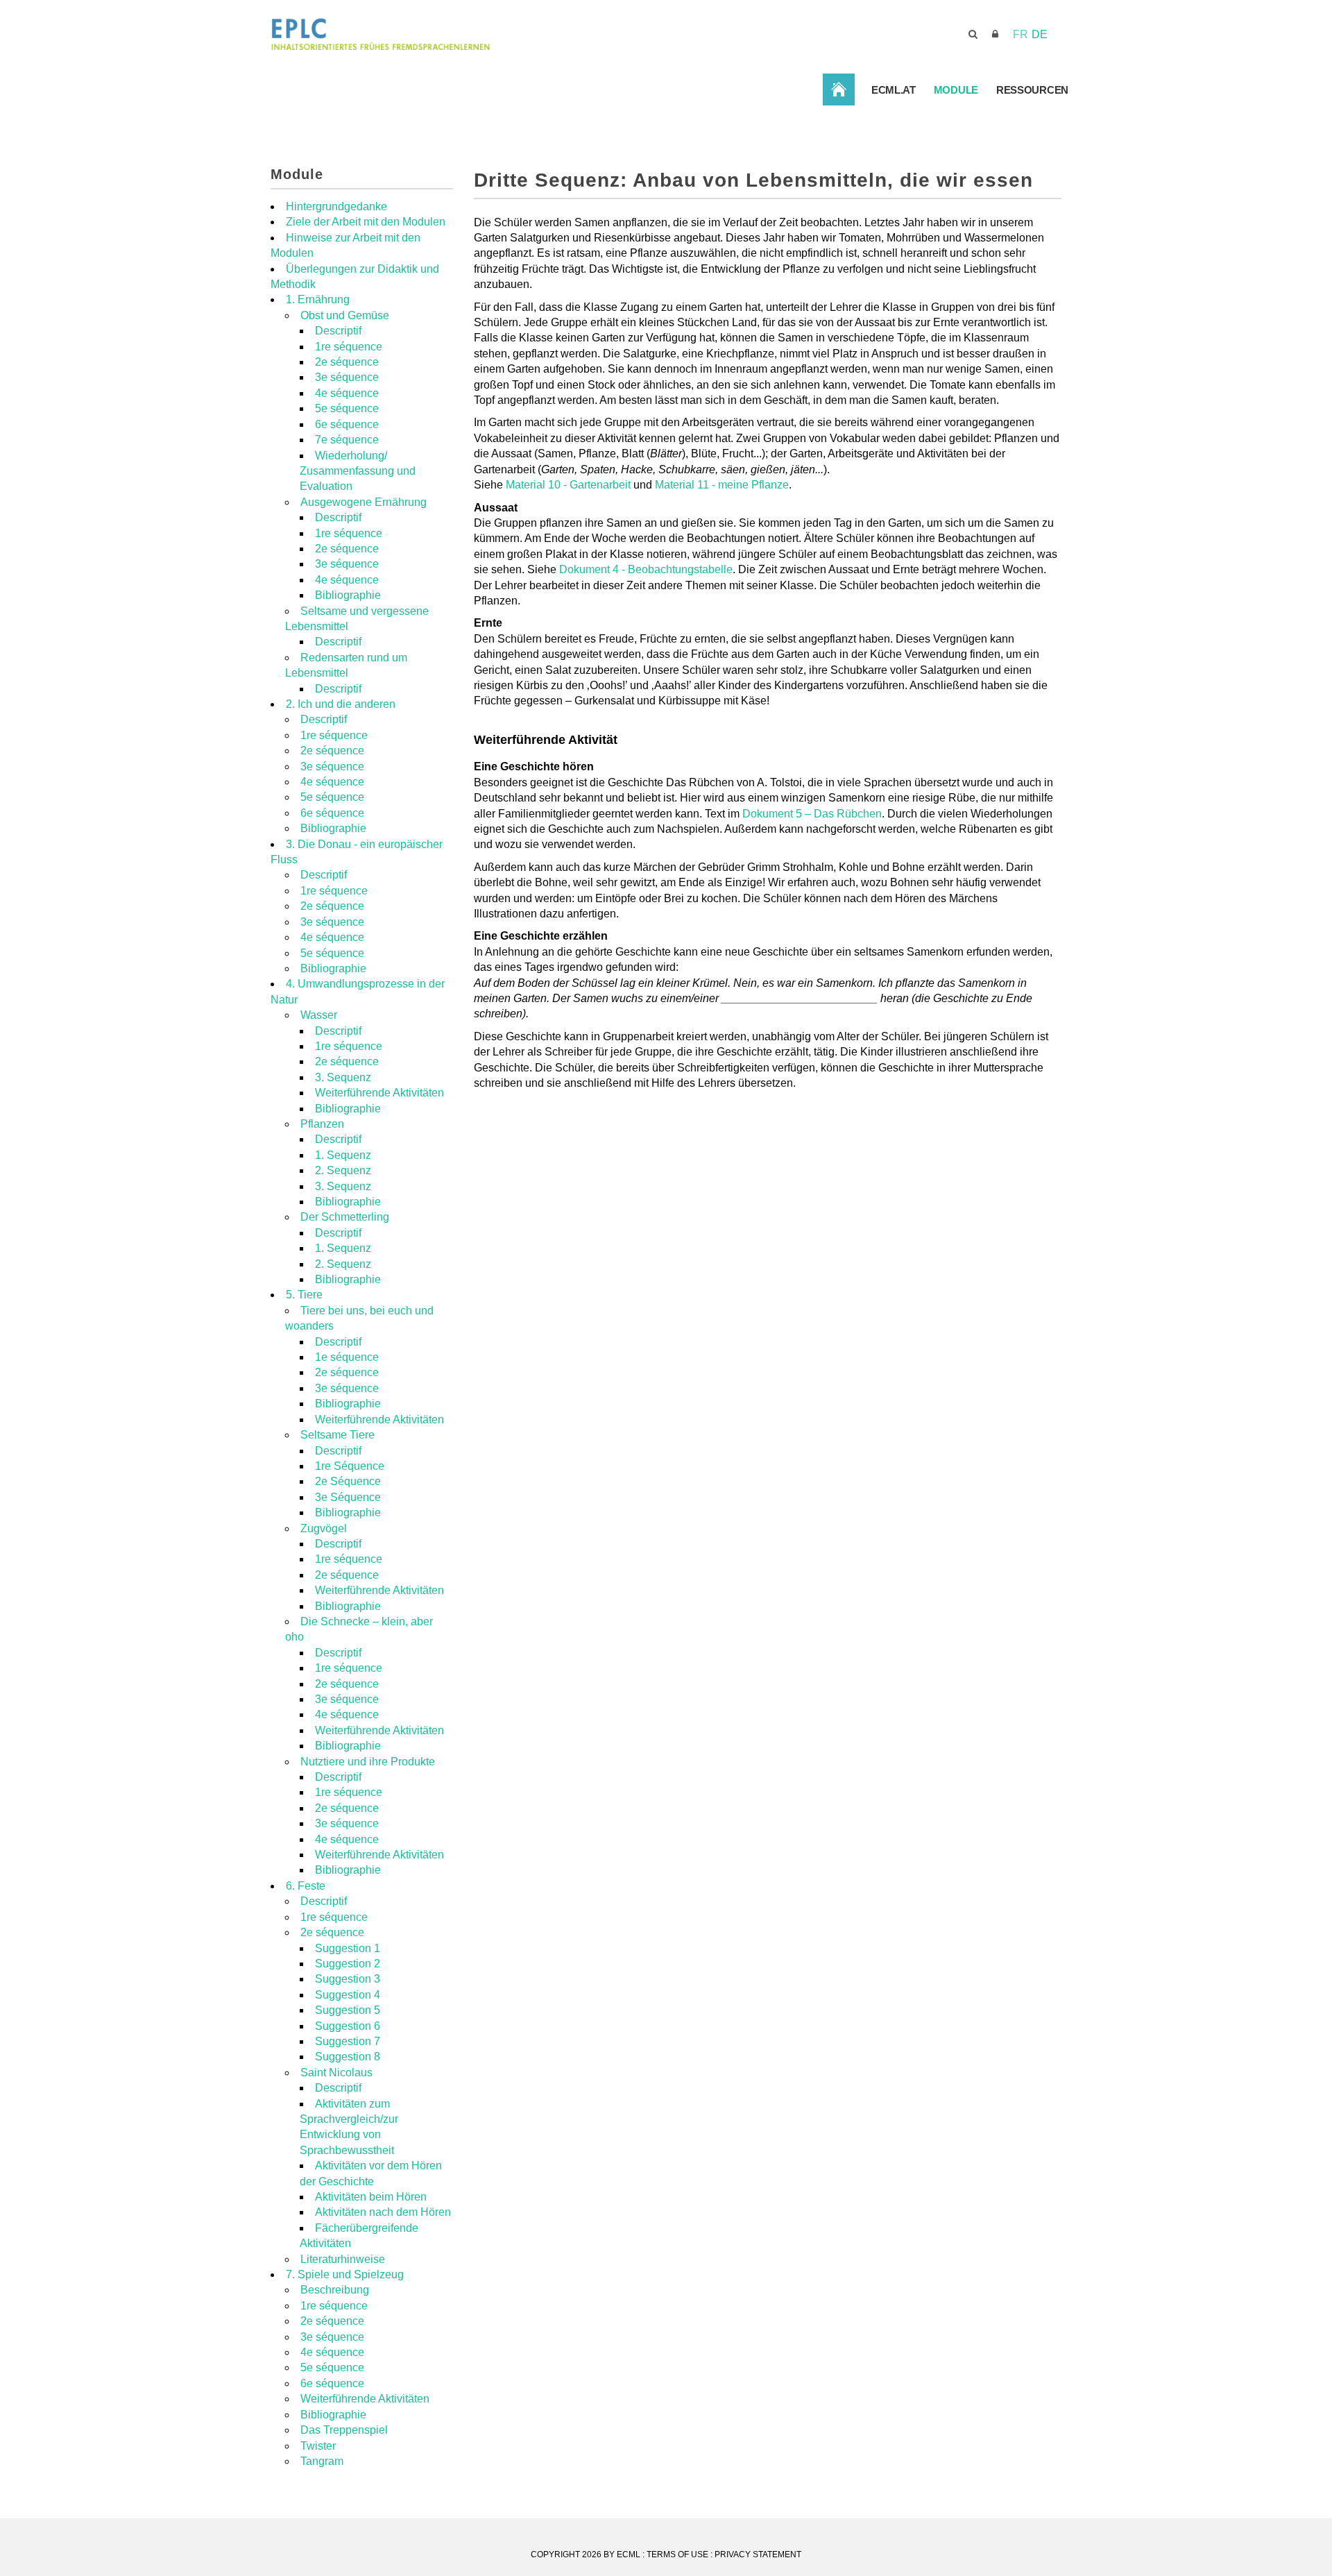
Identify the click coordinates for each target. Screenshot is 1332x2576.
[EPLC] (485, 34)
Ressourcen (1032, 90)
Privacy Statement (758, 2554)
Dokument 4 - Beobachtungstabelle (646, 569)
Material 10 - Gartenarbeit (568, 485)
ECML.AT (894, 90)
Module (956, 90)
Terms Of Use (677, 2554)
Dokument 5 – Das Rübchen (812, 814)
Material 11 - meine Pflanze (722, 485)
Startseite (839, 89)
